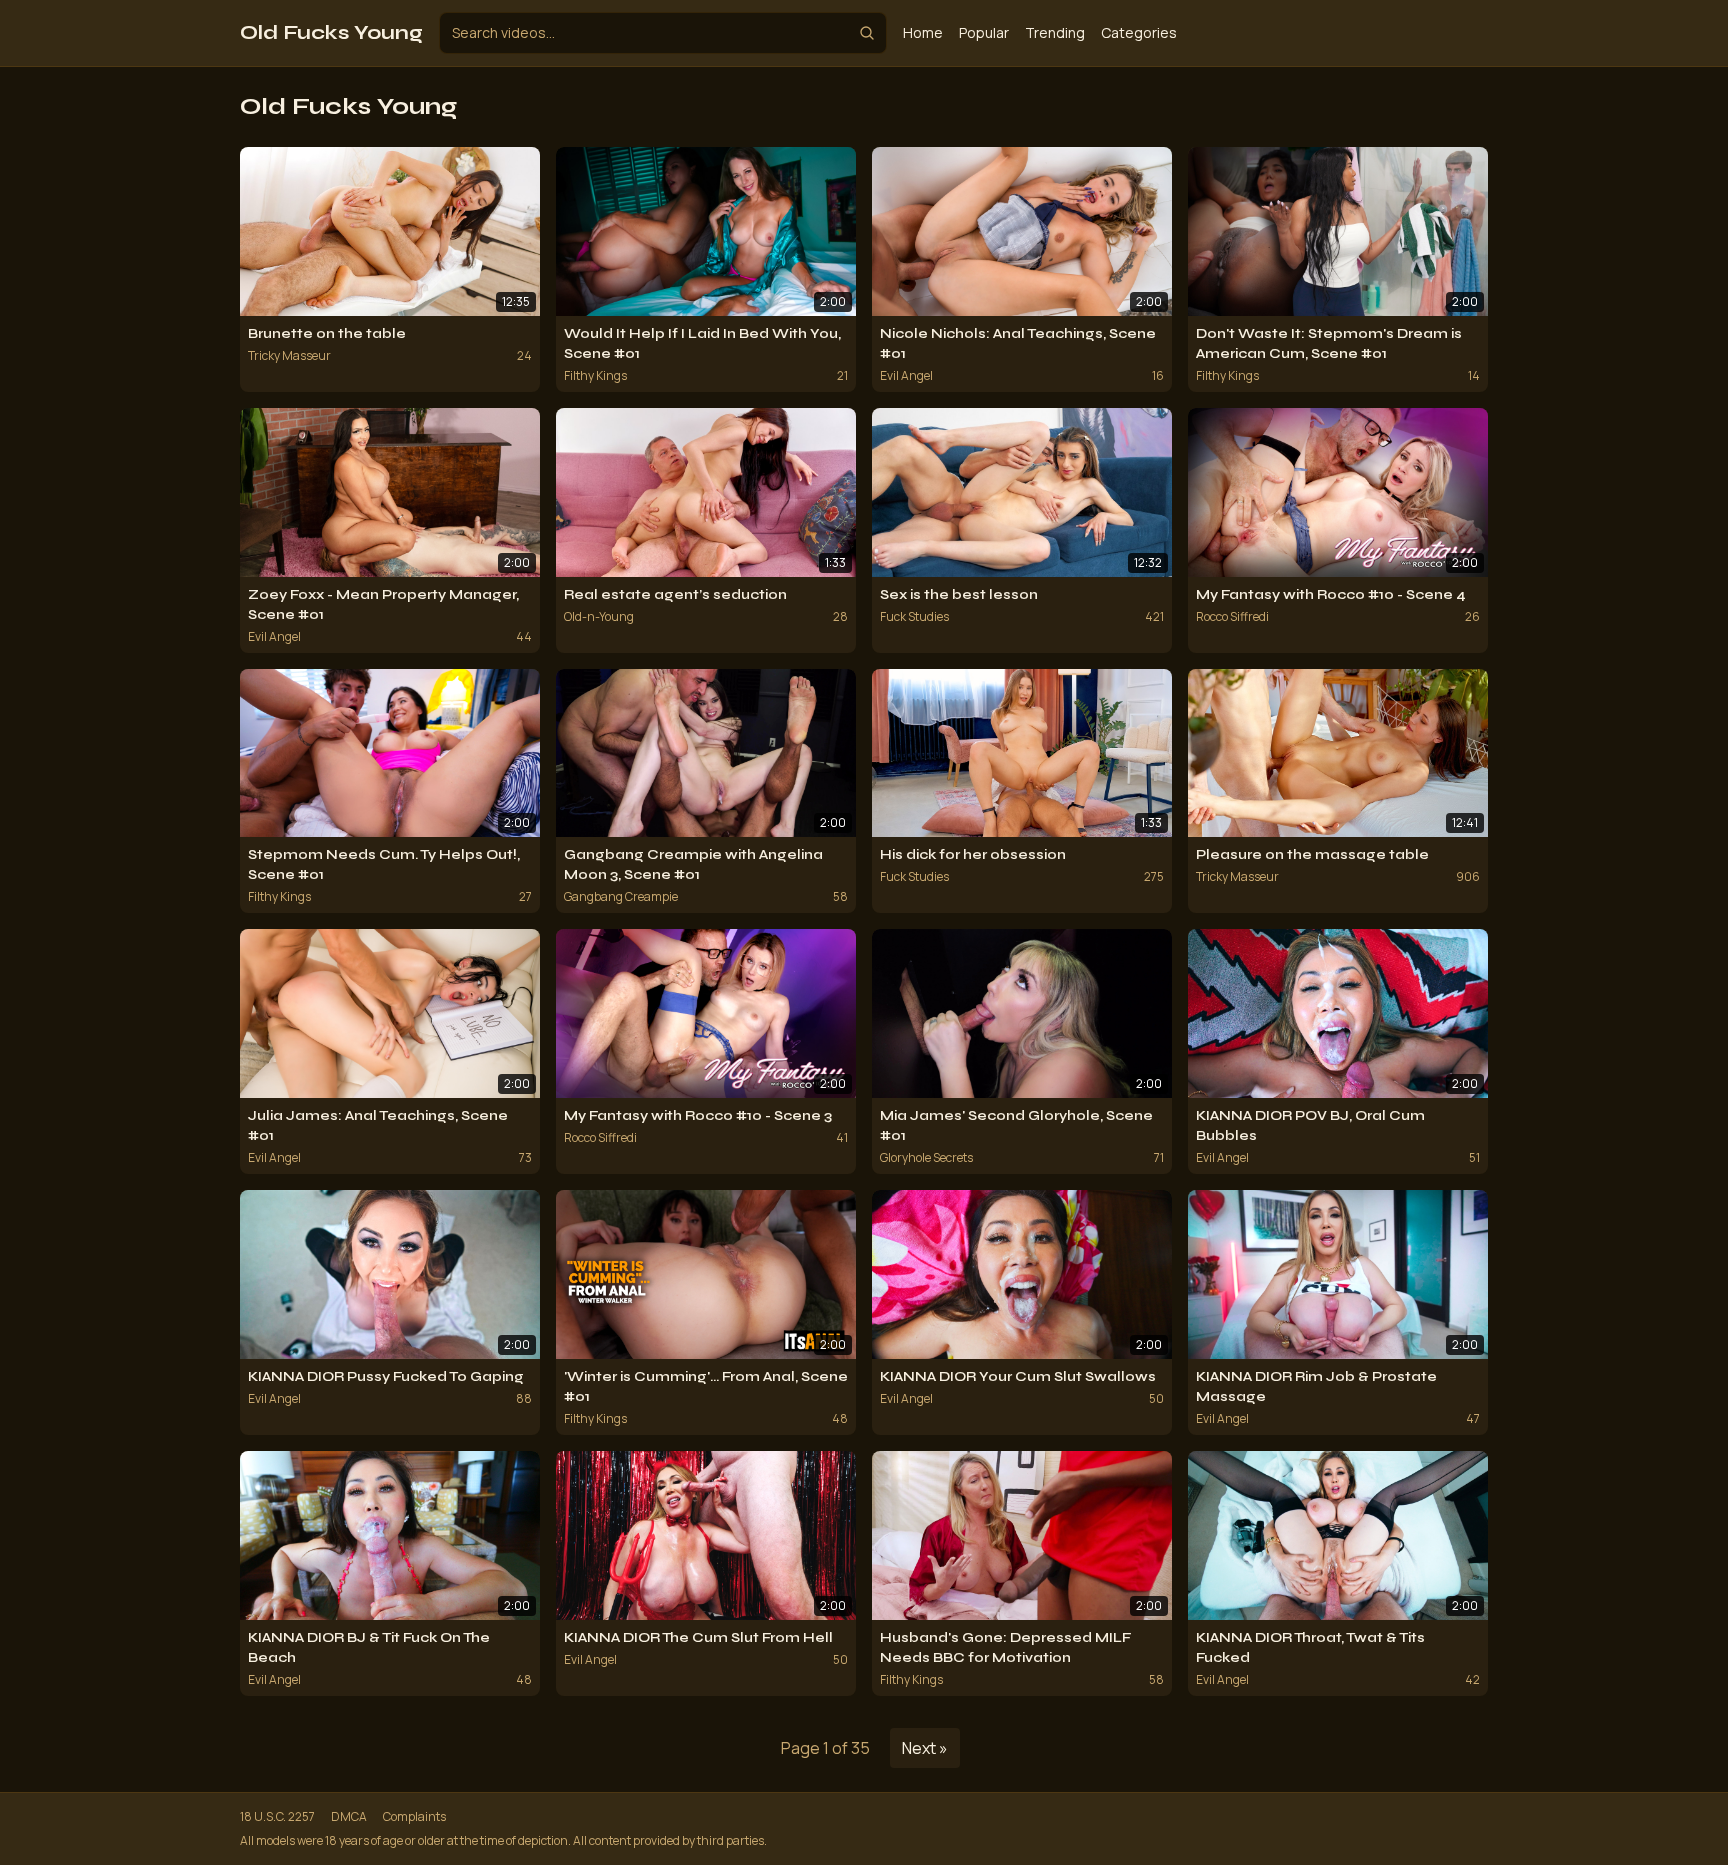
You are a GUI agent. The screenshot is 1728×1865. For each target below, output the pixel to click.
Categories (1139, 32)
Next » (925, 1748)
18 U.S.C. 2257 (277, 1817)
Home (923, 32)
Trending (1055, 32)
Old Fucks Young (331, 32)
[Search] (867, 33)
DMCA (349, 1817)
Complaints (414, 1817)
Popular (984, 32)
